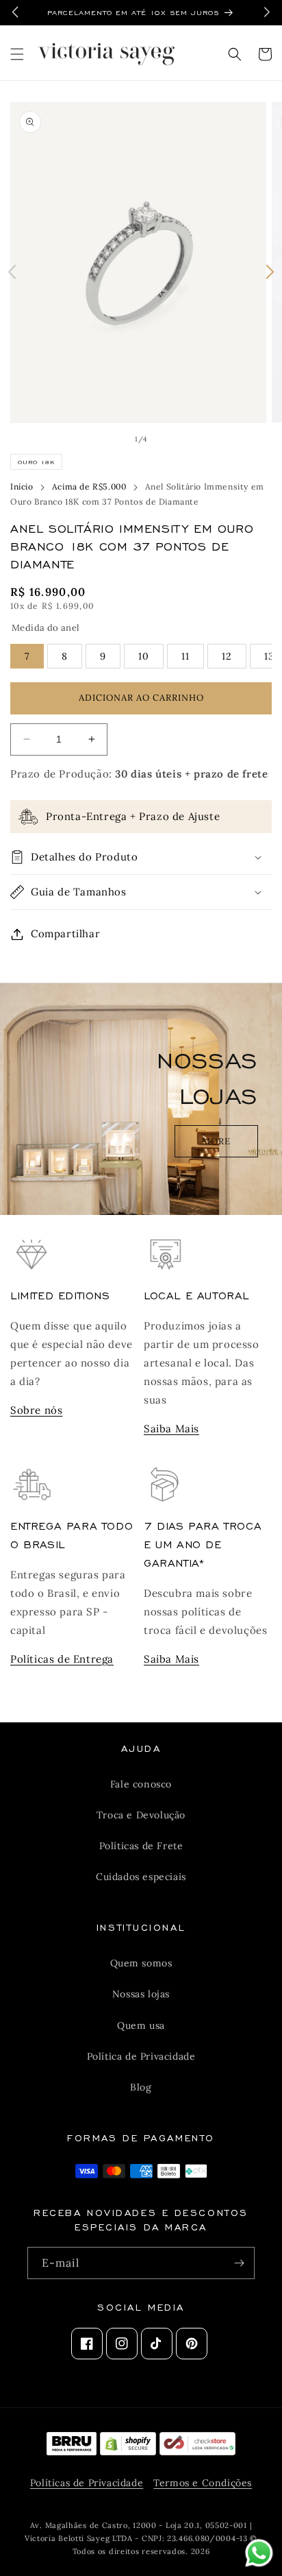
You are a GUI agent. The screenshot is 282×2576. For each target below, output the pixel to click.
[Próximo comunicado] (267, 12)
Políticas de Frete (141, 1846)
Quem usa (141, 2025)
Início (22, 486)
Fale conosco (141, 1784)
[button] (17, 54)
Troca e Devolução (141, 1815)
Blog (141, 2087)
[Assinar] (239, 2263)
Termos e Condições (203, 2483)
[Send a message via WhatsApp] (259, 2553)
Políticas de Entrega (62, 1659)
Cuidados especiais (141, 1877)
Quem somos (141, 1963)
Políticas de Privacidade (87, 2483)
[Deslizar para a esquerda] (12, 272)
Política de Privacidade (141, 2056)
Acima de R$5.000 (89, 486)
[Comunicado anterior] (15, 12)
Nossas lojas (141, 1994)
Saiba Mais (171, 1429)
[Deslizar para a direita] (270, 272)
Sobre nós (36, 1410)
